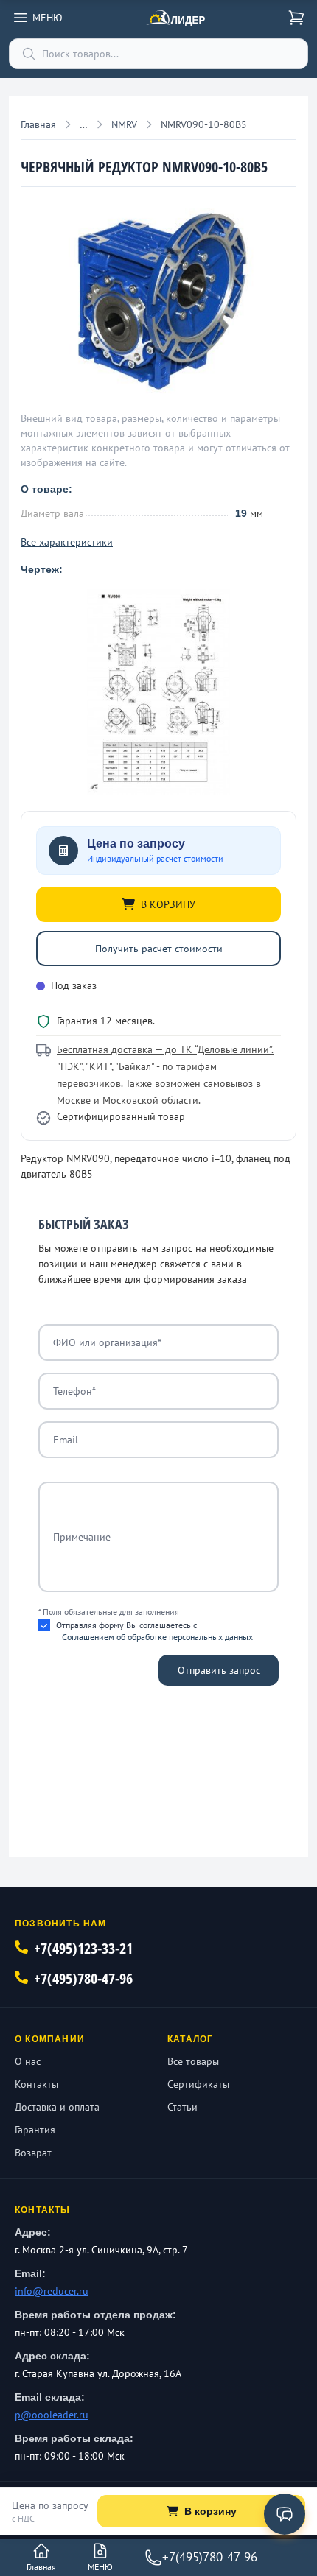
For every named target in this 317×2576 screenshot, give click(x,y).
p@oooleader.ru (52, 2415)
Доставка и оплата (57, 2107)
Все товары (193, 2061)
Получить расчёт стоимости (159, 949)
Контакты (36, 2084)
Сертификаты (198, 2084)
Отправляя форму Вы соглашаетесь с (154, 1631)
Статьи (182, 2107)
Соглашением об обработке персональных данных (157, 1637)
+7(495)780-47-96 (83, 1978)
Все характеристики (67, 542)
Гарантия (35, 2130)
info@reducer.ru (52, 2291)
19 (241, 513)
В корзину (210, 2511)
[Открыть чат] (285, 2514)
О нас (28, 2061)
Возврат (33, 2153)
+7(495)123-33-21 (83, 1948)
